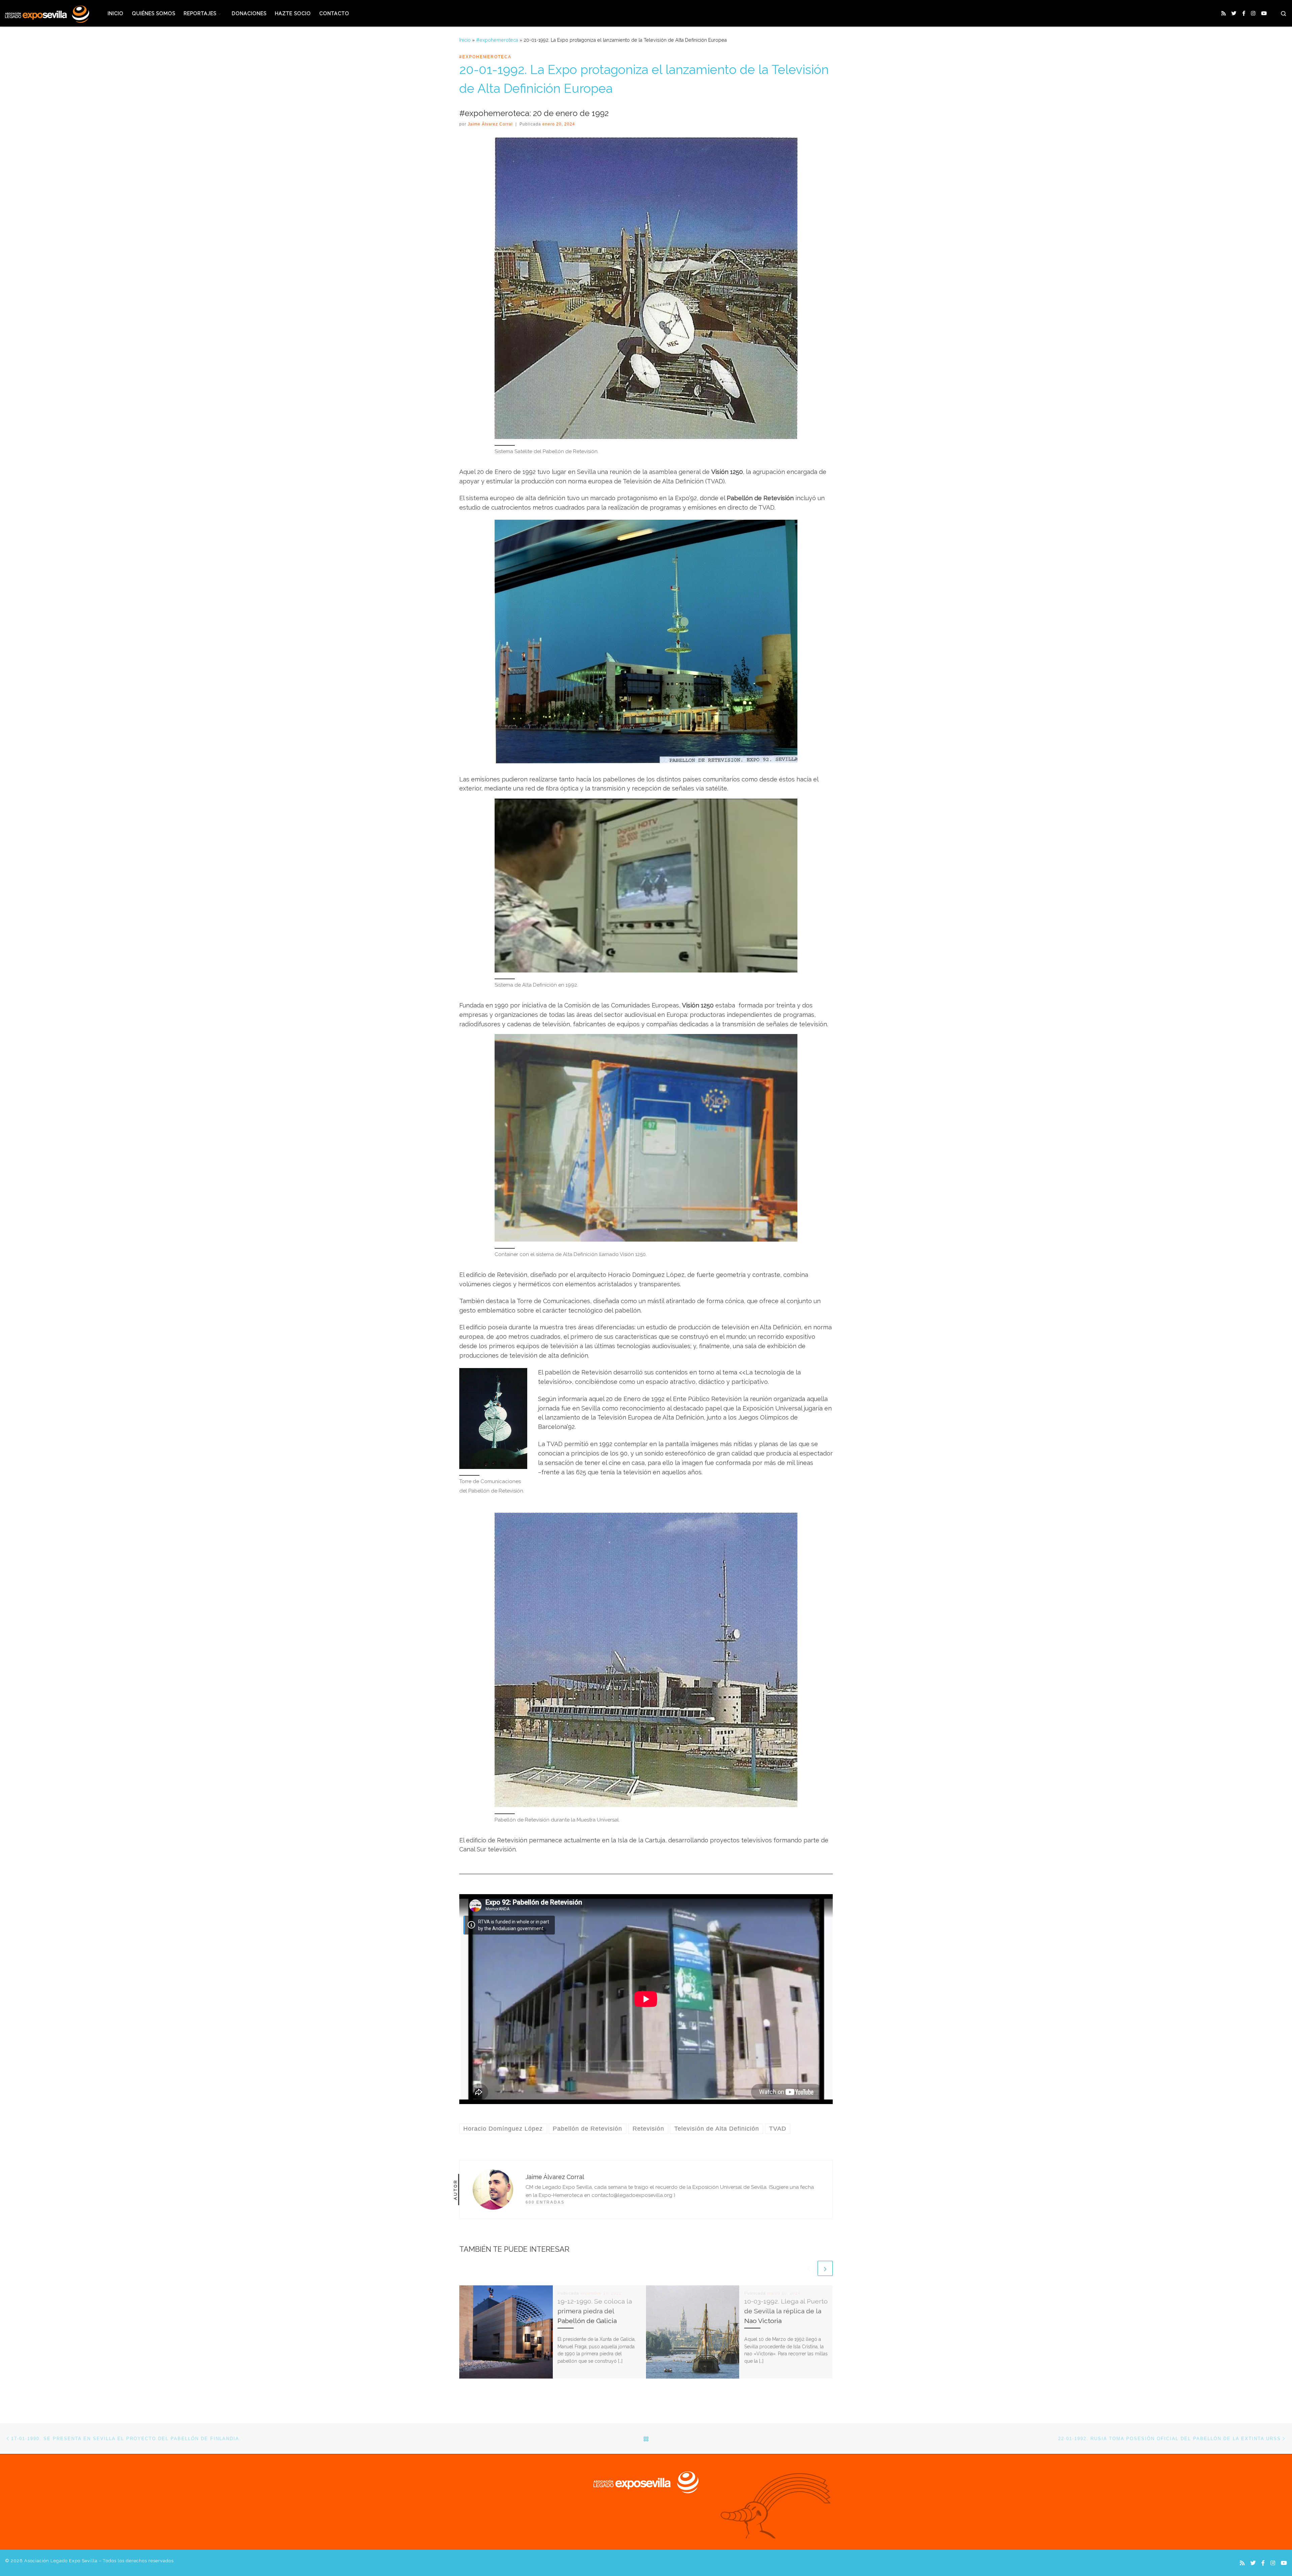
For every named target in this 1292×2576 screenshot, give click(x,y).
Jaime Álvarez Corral (490, 124)
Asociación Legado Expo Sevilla (61, 2561)
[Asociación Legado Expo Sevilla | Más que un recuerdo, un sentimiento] (47, 13)
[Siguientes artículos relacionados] (825, 2268)
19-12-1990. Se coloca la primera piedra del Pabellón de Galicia (595, 2311)
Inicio (465, 40)
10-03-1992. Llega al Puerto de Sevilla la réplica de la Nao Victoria (786, 2311)
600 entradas (545, 2202)
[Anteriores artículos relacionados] (809, 2268)
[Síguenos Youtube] (1264, 14)
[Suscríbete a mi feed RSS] (1224, 14)
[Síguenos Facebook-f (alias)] (1244, 14)
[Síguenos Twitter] (1234, 14)
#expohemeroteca (497, 40)
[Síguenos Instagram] (1253, 14)
